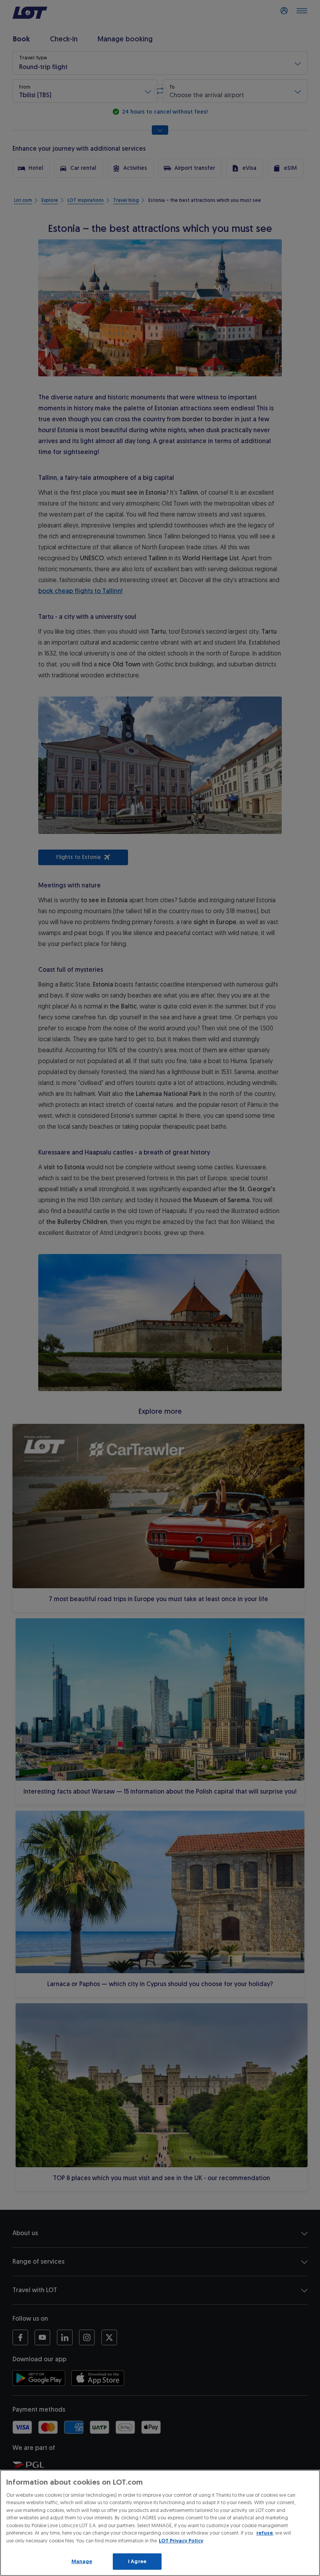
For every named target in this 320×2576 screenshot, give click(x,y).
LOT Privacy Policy (181, 2541)
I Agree (137, 2561)
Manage (82, 2561)
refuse (265, 2533)
